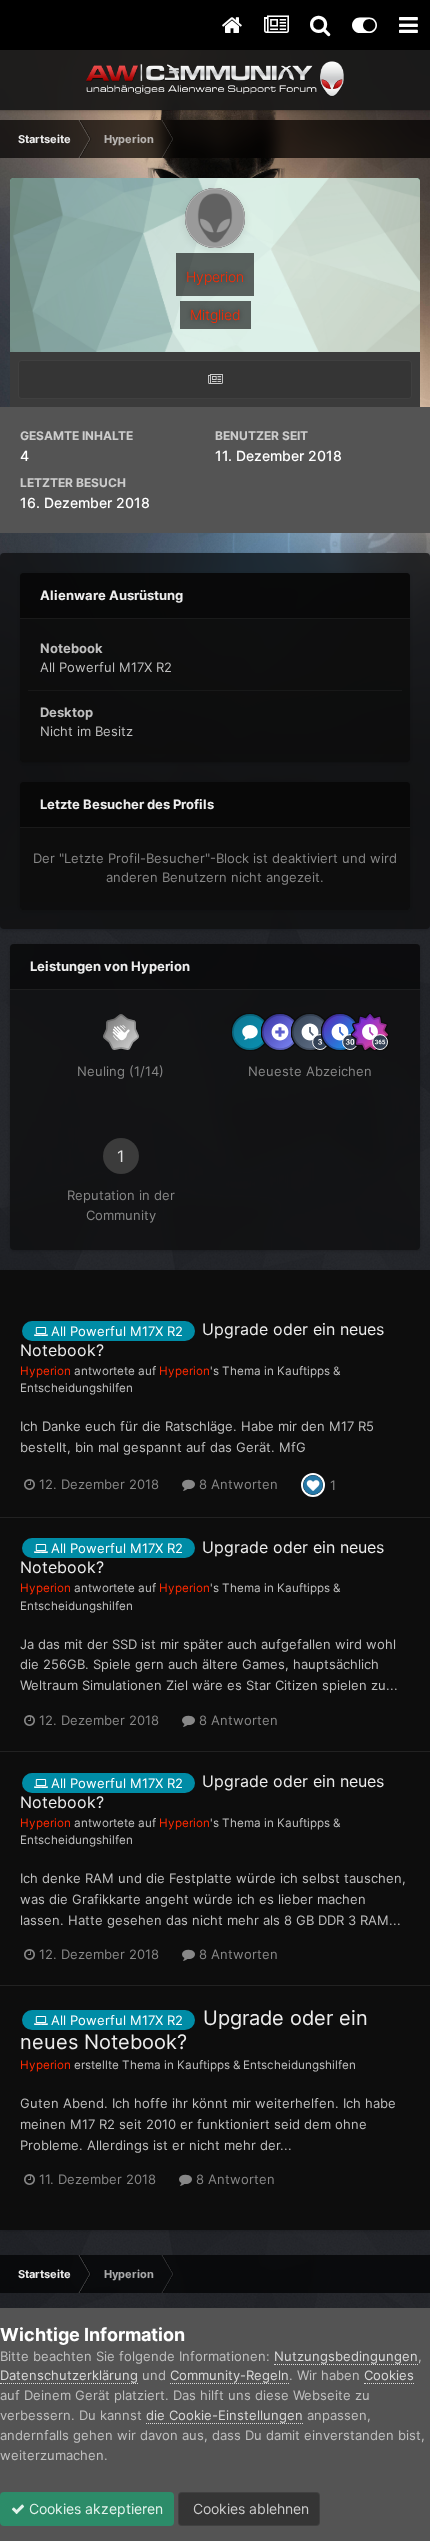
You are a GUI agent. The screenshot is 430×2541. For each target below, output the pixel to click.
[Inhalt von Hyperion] (215, 379)
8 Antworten (236, 1484)
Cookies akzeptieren (94, 2508)
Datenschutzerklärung (69, 2375)
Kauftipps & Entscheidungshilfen (266, 2065)
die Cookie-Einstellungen (224, 2415)
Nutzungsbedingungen (346, 2356)
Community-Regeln (229, 2375)
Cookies (389, 2375)
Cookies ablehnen (249, 2508)
